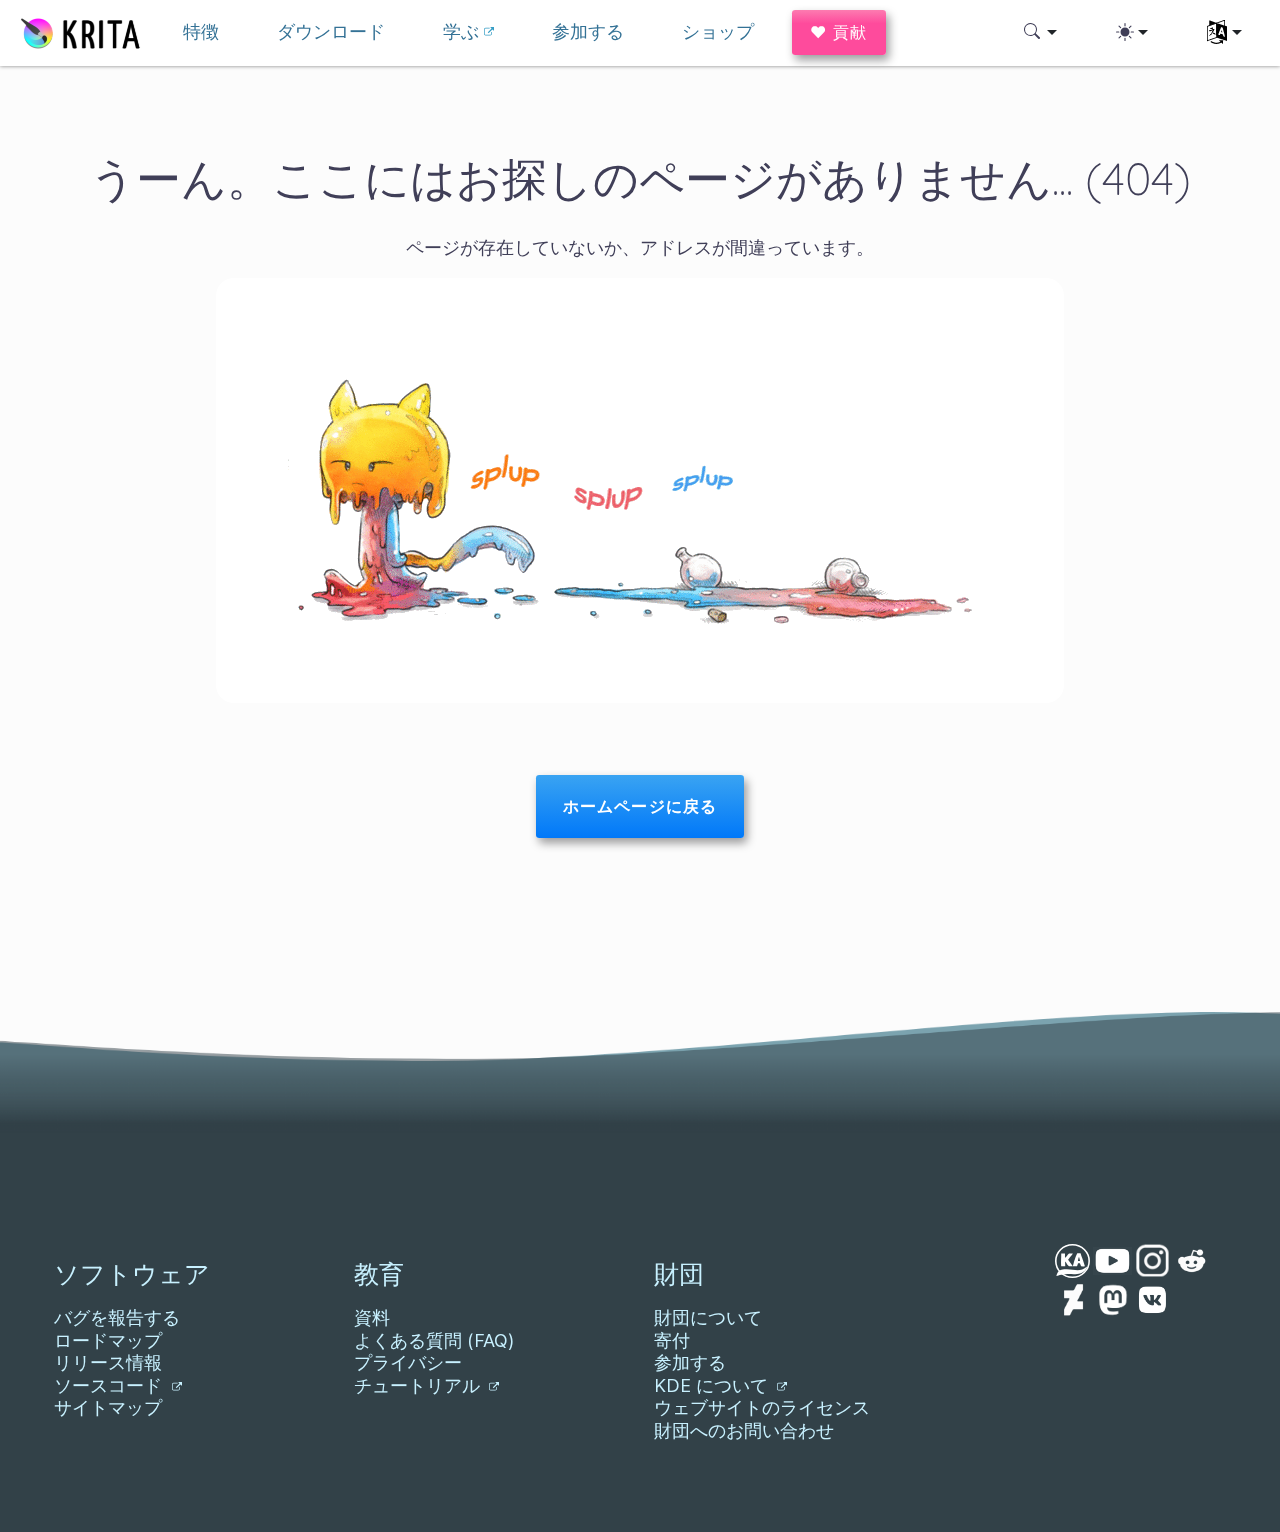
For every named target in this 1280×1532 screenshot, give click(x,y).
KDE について (713, 1385)
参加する (690, 1362)
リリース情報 (108, 1362)
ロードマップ (108, 1340)
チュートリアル (419, 1385)
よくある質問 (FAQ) (434, 1340)
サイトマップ (108, 1407)
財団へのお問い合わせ (744, 1430)
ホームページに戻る (640, 806)
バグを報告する (117, 1317)
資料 (372, 1317)
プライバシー (408, 1362)
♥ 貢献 (839, 32)
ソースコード (110, 1385)
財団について (708, 1317)
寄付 (672, 1340)
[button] (1040, 32)
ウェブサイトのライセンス (762, 1407)
